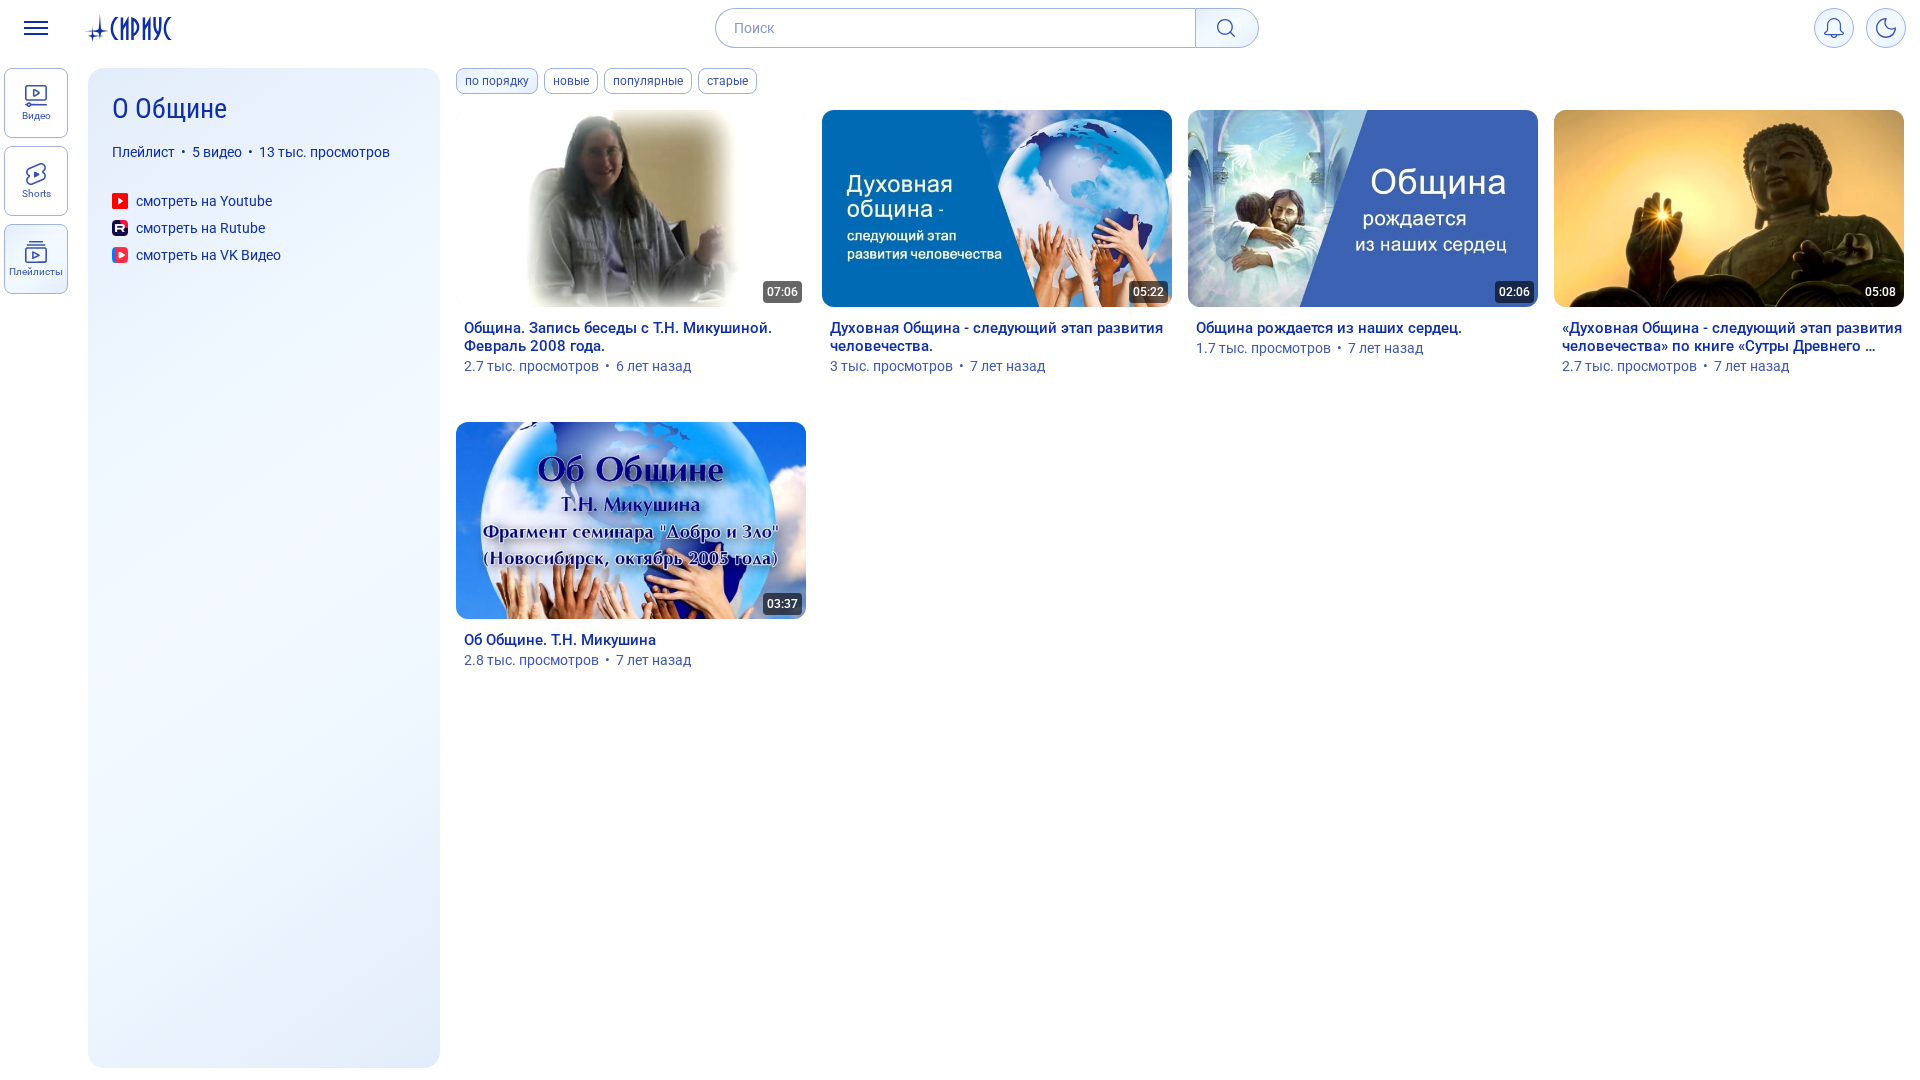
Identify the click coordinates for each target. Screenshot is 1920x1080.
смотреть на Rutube (200, 228)
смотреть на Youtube (204, 201)
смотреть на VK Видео (208, 255)
